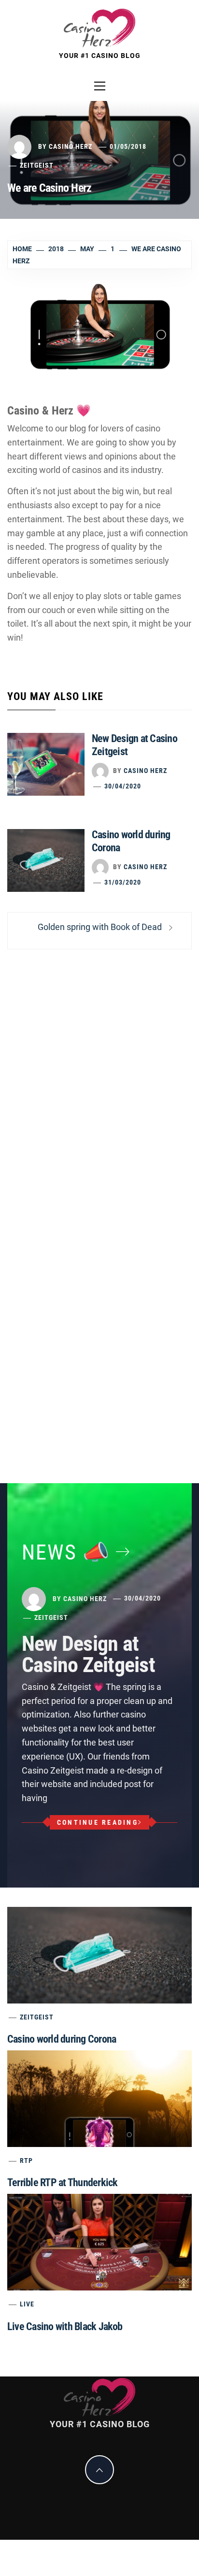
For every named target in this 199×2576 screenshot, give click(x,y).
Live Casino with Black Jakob (65, 2326)
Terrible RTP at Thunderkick (62, 2182)
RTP (26, 2161)
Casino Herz (71, 146)
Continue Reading (98, 1822)
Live (27, 2304)
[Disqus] (99, 1085)
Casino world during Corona (62, 2039)
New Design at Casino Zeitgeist (88, 1654)
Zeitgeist (37, 165)
